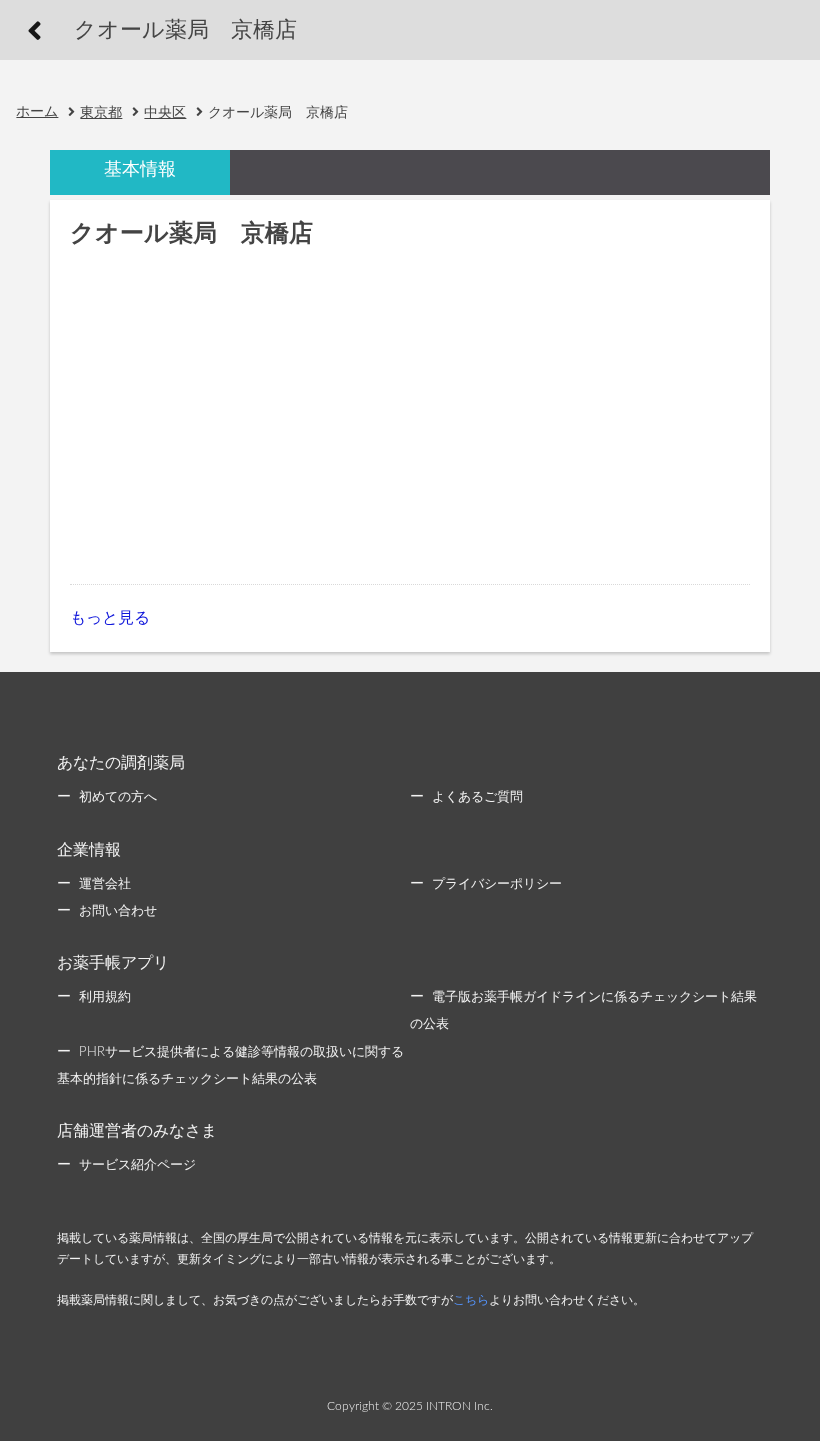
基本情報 (140, 170)
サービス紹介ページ (137, 1165)
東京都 (101, 113)
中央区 (165, 113)
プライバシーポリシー (497, 884)
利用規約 (105, 997)
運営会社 (105, 884)
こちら (471, 1300)
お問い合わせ (118, 911)
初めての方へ (118, 797)
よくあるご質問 (477, 797)
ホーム (37, 112)
